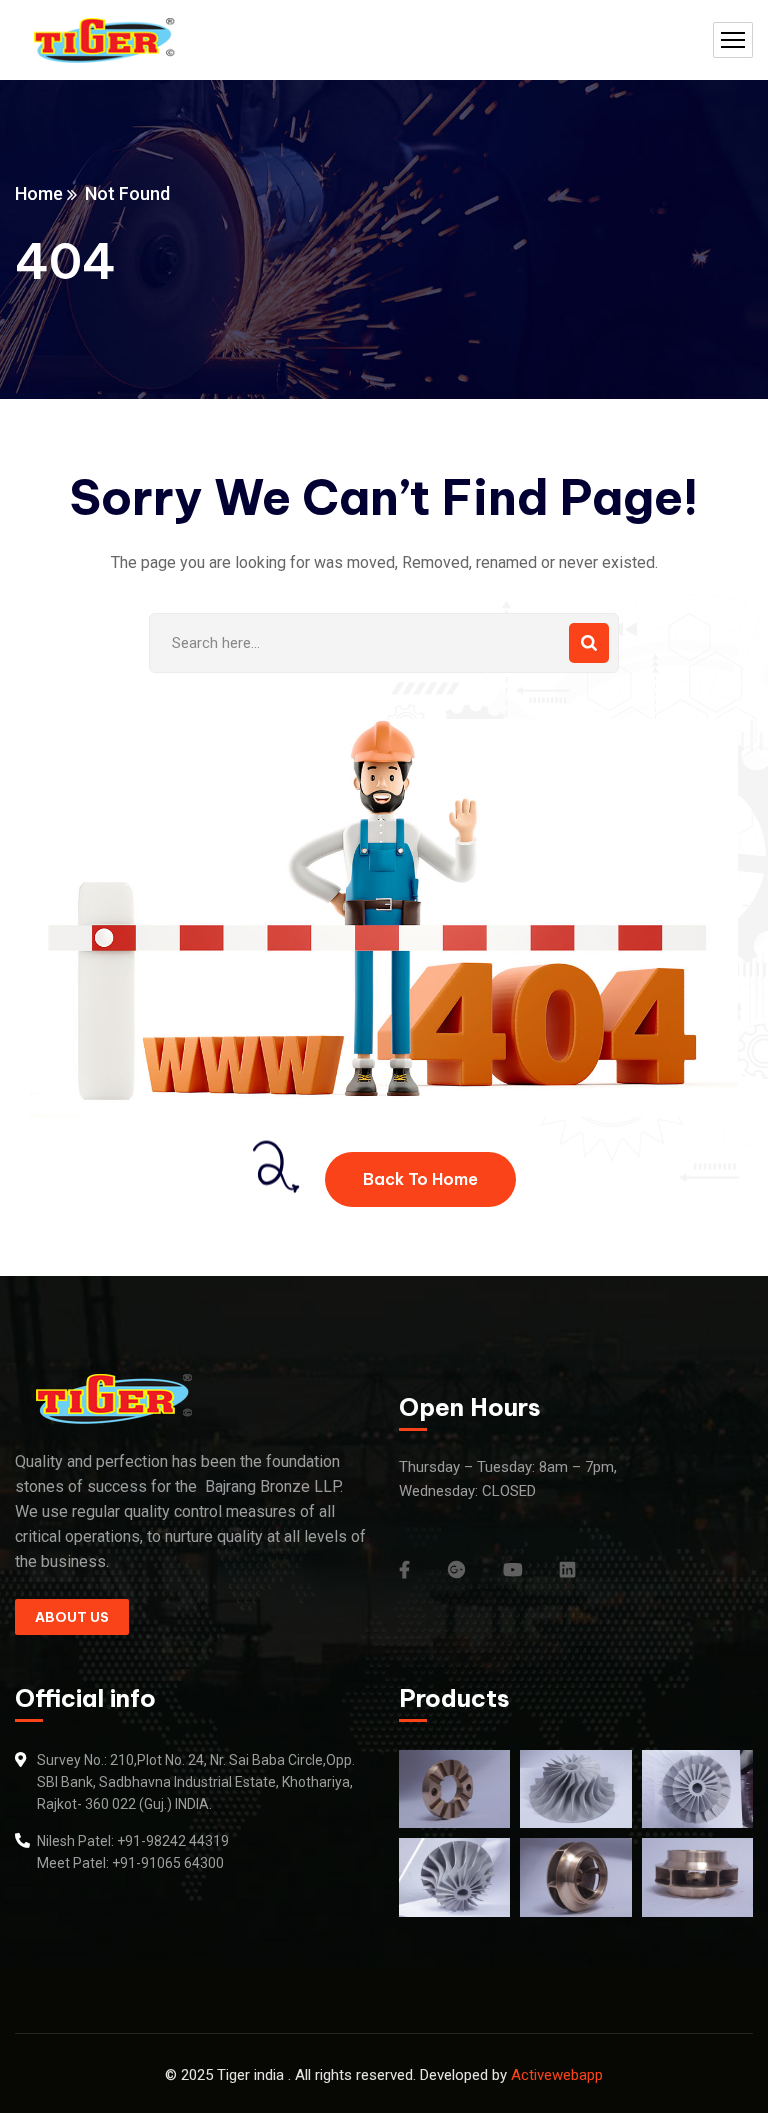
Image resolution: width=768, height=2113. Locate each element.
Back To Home (420, 1179)
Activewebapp (557, 2075)
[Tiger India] (105, 40)
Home (39, 193)
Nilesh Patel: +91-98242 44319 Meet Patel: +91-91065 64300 (133, 1852)
